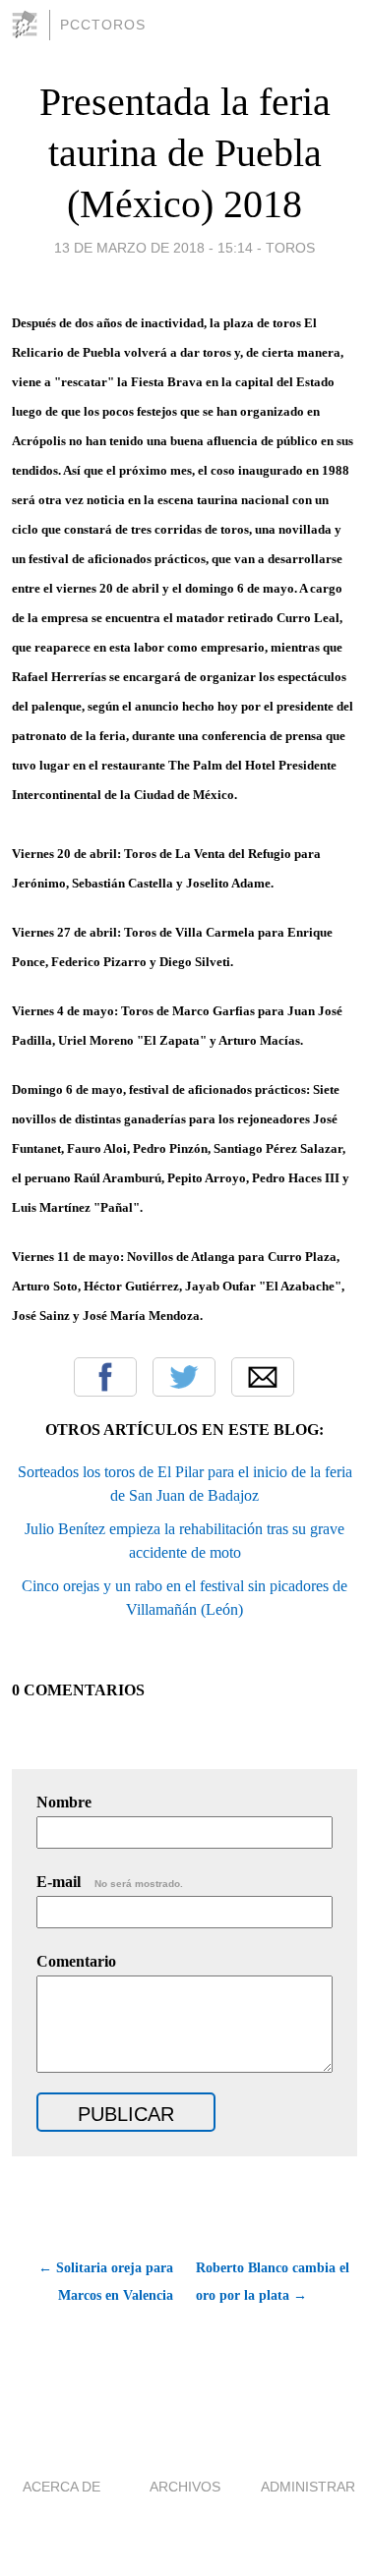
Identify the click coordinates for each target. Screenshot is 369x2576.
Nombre (64, 1802)
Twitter (184, 1377)
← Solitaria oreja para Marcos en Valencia (106, 2282)
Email (263, 1377)
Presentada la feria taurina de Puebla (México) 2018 (185, 153)
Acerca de (61, 2487)
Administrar (308, 2487)
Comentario (76, 1961)
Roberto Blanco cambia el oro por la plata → (273, 2282)
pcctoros (103, 25)
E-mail (110, 1882)
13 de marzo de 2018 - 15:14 (154, 248)
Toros (290, 248)
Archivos (185, 2487)
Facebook (105, 1377)
